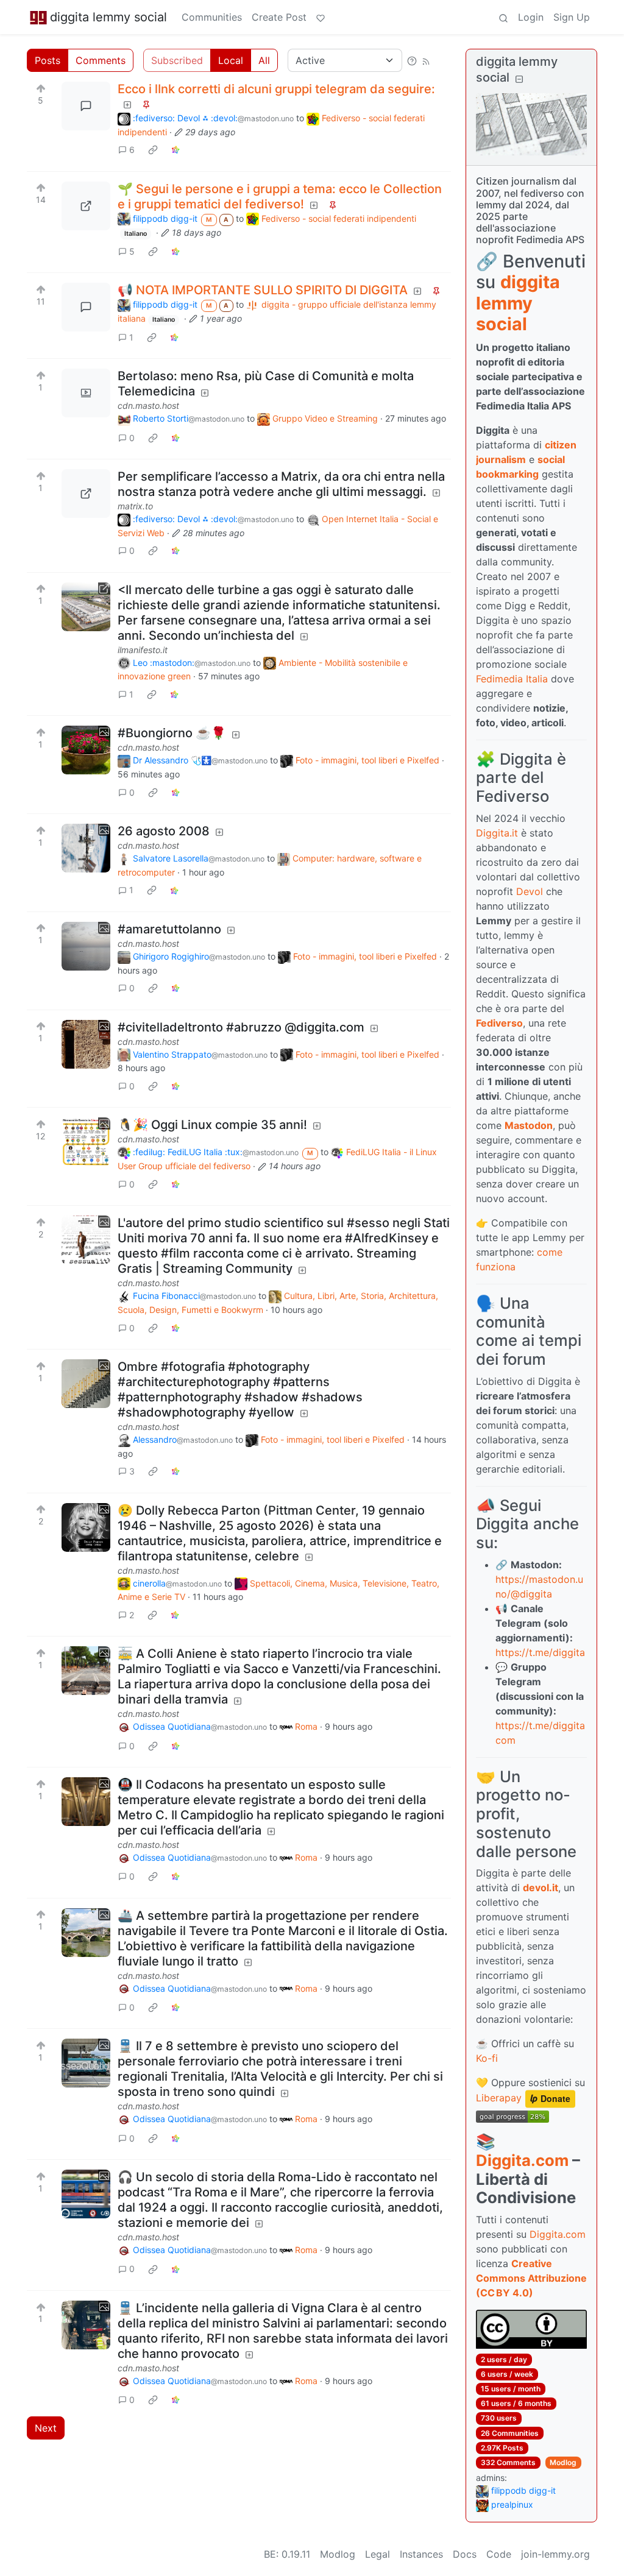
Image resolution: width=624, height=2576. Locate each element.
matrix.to (135, 506)
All (264, 60)
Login (531, 17)
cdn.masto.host (148, 405)
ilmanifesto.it (143, 650)
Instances (421, 2554)
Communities (212, 17)
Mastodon (529, 1125)
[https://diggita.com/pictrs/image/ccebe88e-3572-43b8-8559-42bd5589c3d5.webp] (86, 206)
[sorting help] (412, 60)
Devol (530, 891)
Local (231, 60)
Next (46, 2428)
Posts (48, 60)
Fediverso (499, 1023)
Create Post (279, 17)
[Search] (503, 17)
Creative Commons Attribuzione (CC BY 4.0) (531, 2278)
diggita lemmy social (108, 17)
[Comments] (86, 106)
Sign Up (572, 17)
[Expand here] (86, 393)
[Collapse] (519, 79)
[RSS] (426, 60)
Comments (101, 60)
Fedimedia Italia (512, 679)
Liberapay (499, 2098)
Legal (378, 2554)
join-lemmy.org (555, 2554)
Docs (465, 2554)
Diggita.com (522, 2160)
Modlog (563, 2462)
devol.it (541, 1888)
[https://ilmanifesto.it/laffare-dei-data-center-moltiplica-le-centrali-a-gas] (86, 607)
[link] (153, 150)
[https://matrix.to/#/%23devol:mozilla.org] (86, 494)
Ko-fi (487, 2058)
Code (499, 2554)
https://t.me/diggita (540, 1652)
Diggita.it (497, 833)
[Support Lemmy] (321, 17)
